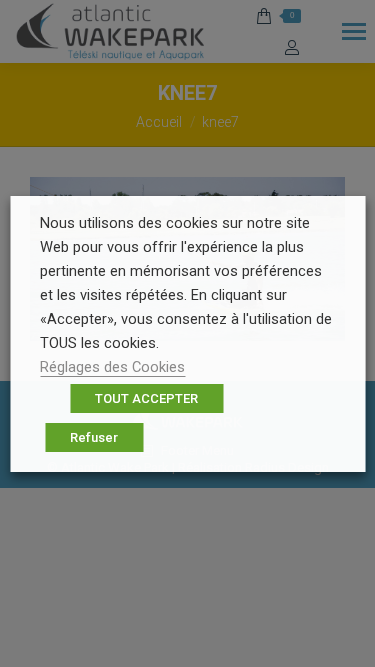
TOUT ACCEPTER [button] (146, 398)
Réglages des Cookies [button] (112, 367)
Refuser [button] (94, 437)
